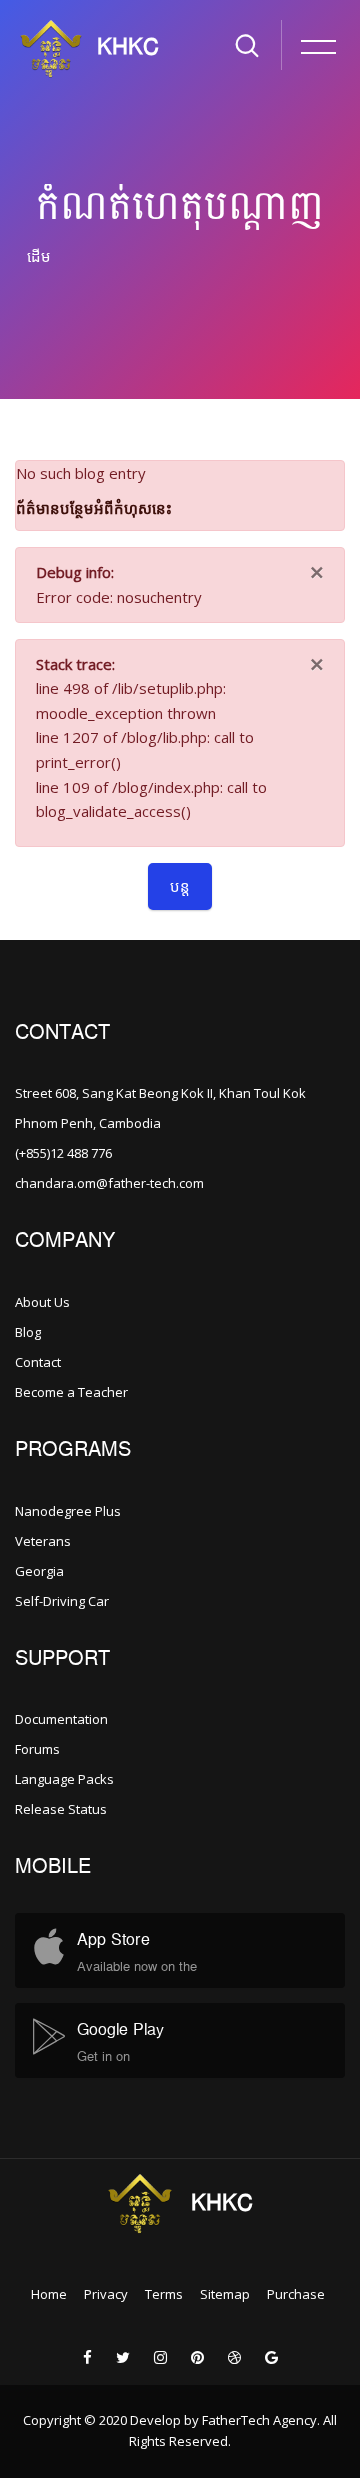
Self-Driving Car (62, 1601)
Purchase (296, 2294)
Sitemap (225, 2294)
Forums (37, 1749)
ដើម (39, 256)
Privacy (106, 2294)
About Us (42, 1302)
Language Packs (64, 1779)
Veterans (43, 1541)
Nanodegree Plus (68, 1511)
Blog (28, 1332)
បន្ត (180, 886)
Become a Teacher (71, 1392)
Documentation (61, 1719)
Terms (164, 2294)
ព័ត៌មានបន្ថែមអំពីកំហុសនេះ (94, 508)
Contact (38, 1362)
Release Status (61, 1809)
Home (49, 2294)
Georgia (39, 1571)
